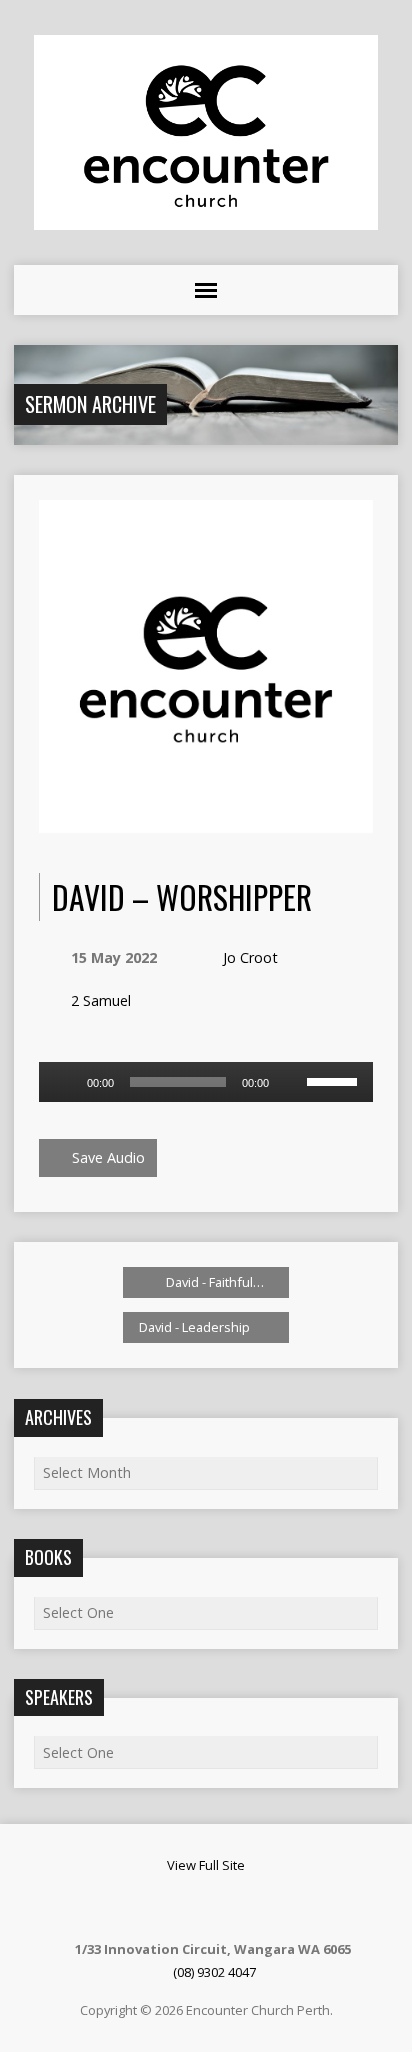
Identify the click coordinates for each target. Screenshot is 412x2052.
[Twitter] (230, 1907)
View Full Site (206, 1865)
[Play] (65, 1082)
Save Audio (106, 1157)
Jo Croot (250, 957)
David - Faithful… (213, 1282)
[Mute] (291, 1082)
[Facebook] (205, 1907)
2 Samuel (101, 1000)
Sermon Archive (90, 404)
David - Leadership (196, 1327)
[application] (205, 1082)
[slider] (335, 1080)
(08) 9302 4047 (214, 1972)
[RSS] (180, 1907)
